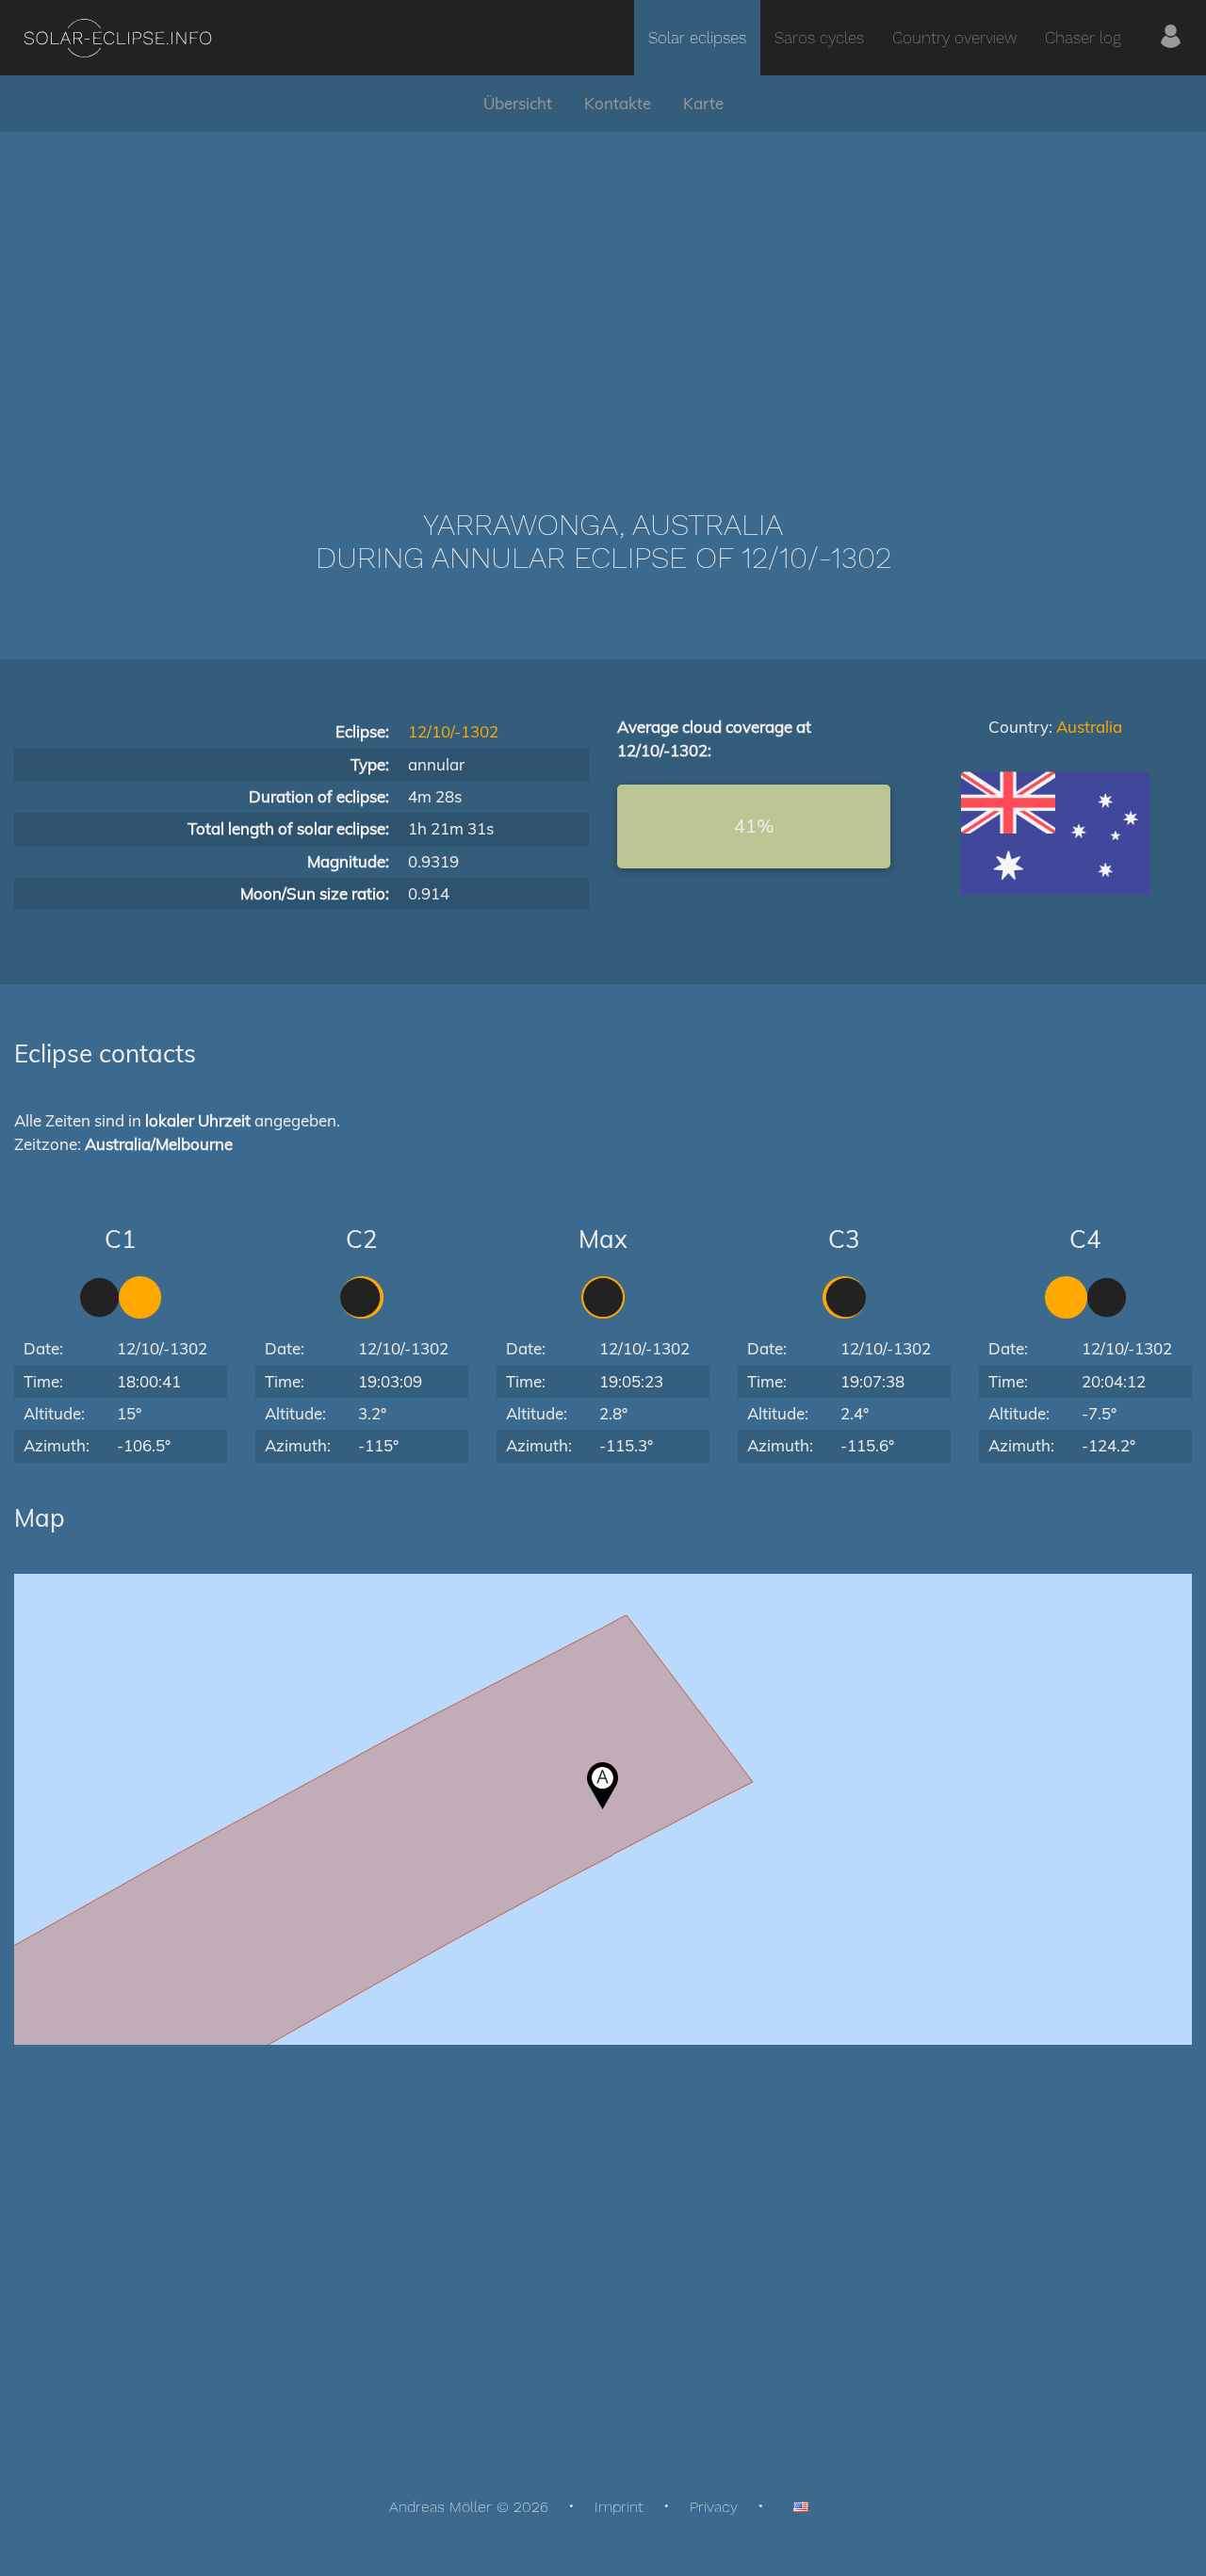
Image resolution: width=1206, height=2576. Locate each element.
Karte (703, 103)
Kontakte (618, 103)
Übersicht (518, 103)
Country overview (954, 38)
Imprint (619, 2507)
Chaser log (1083, 38)
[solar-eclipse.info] (117, 38)
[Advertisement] (603, 292)
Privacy (714, 2507)
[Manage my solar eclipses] (1171, 38)
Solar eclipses (697, 38)
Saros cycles (819, 38)
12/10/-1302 (453, 731)
